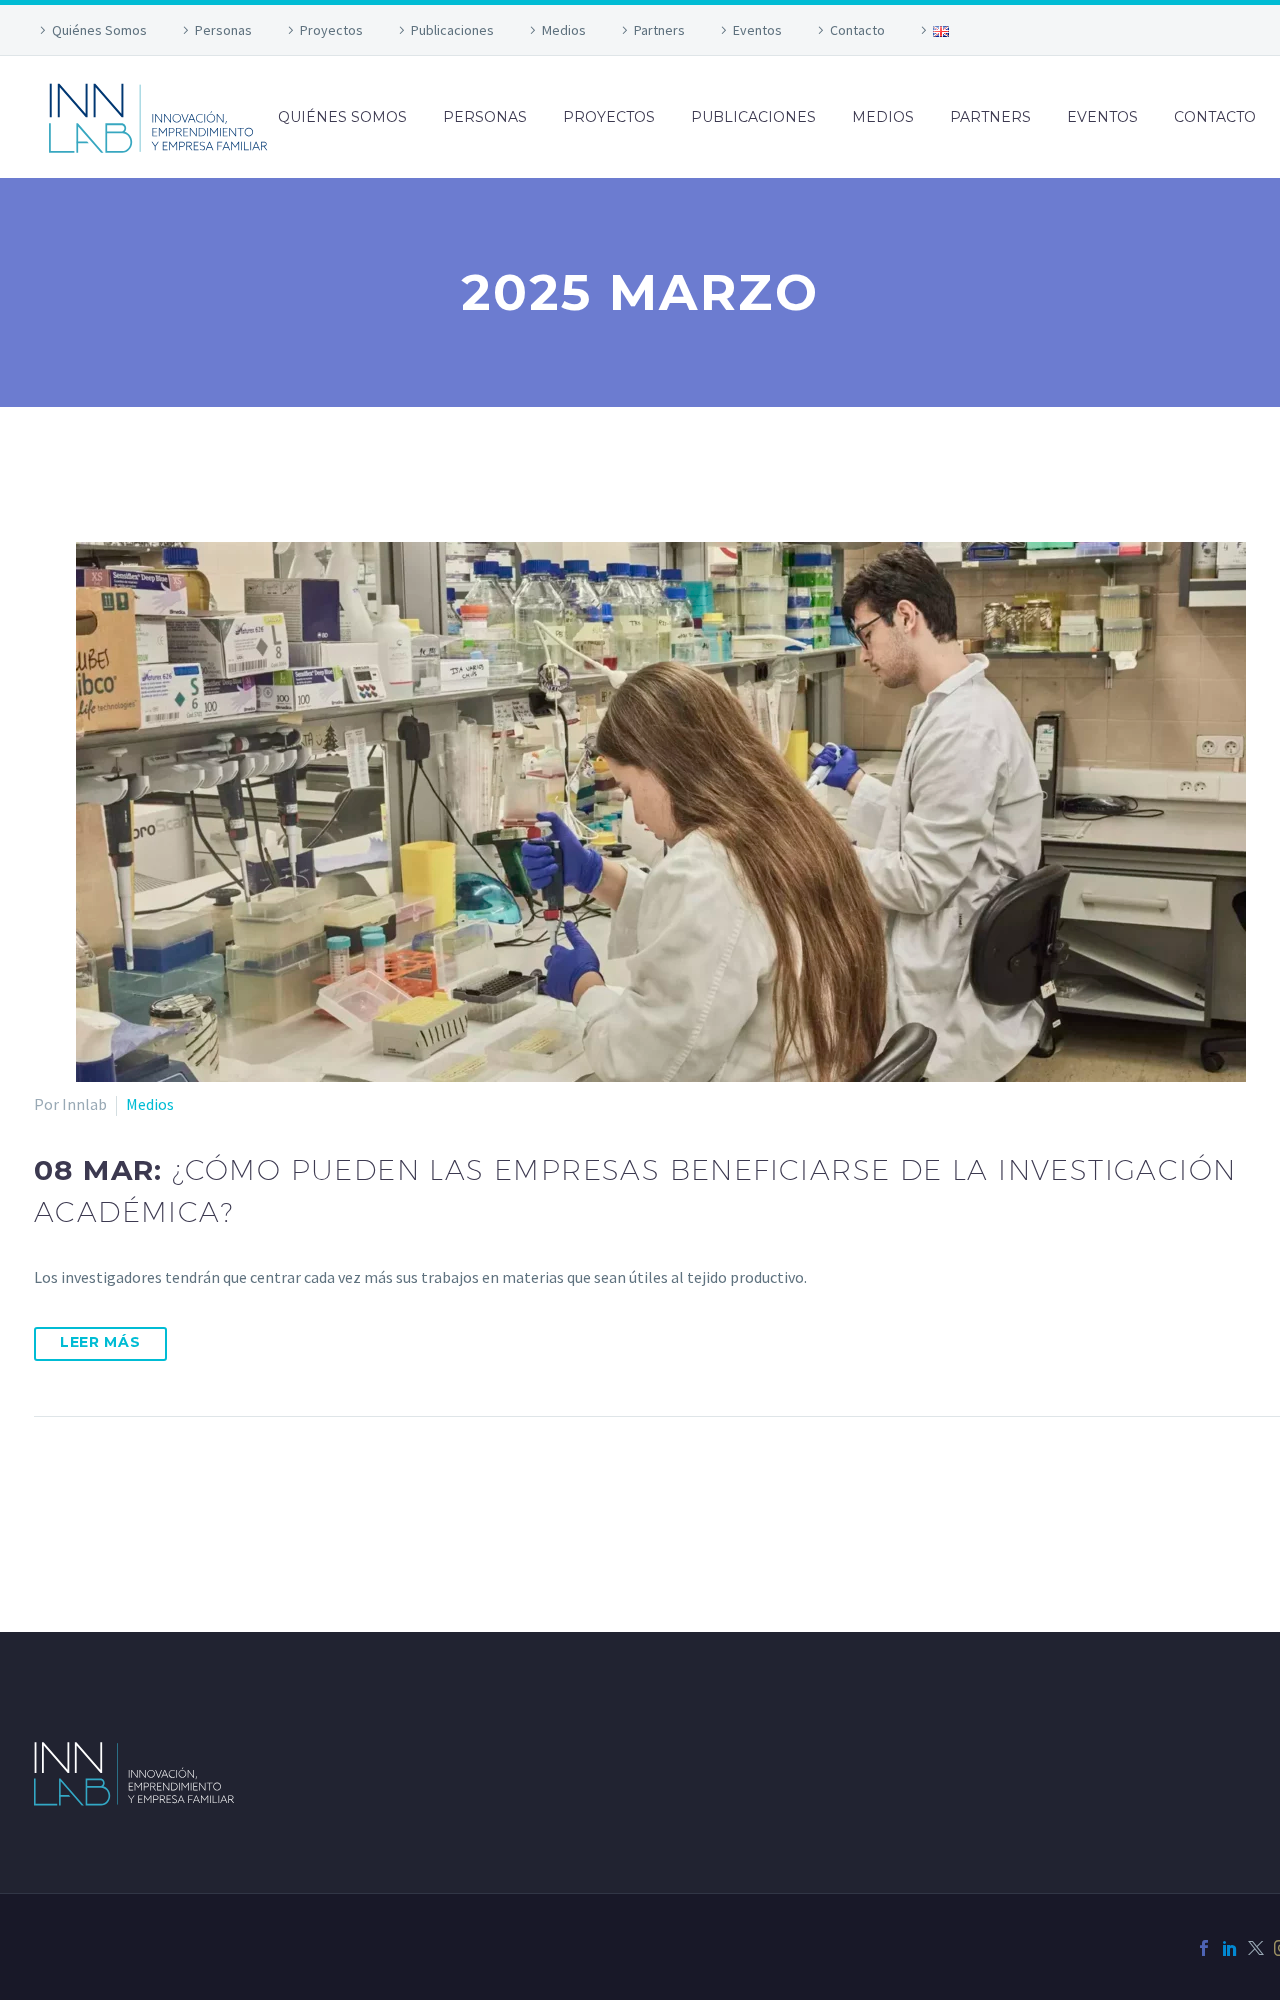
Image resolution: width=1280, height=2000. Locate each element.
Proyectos (331, 30)
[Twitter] (1256, 1948)
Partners (659, 30)
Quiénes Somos (99, 30)
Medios (564, 30)
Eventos (757, 30)
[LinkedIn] (1230, 1948)
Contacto (857, 30)
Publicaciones (452, 30)
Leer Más (100, 1342)
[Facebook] (1204, 1948)
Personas (223, 30)
